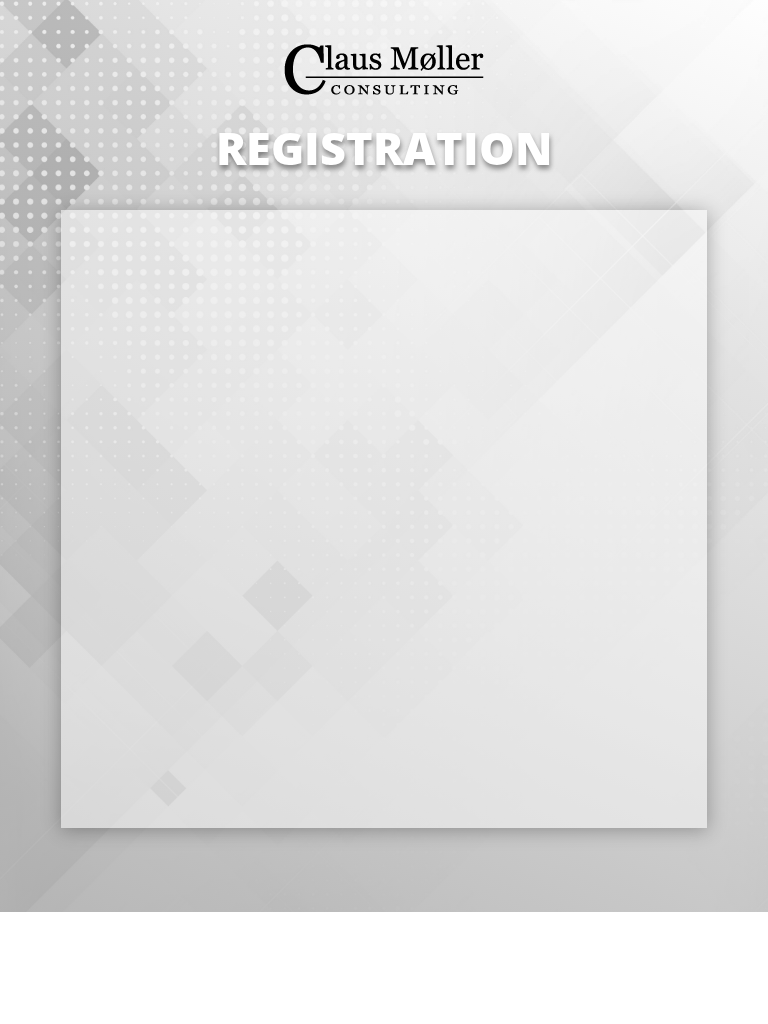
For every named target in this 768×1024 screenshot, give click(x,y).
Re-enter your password (253, 531)
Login (501, 744)
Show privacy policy (227, 636)
